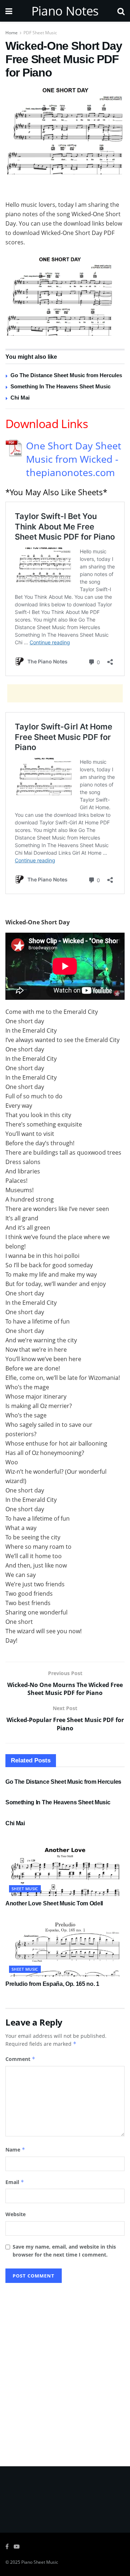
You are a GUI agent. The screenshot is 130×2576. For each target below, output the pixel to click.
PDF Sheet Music (40, 33)
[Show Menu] (9, 11)
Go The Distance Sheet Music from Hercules (66, 375)
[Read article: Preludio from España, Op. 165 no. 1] (65, 1947)
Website (16, 2214)
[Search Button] (121, 11)
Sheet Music (25, 1889)
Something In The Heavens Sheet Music (60, 386)
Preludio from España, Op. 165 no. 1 (52, 1984)
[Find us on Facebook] (7, 2547)
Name (15, 2150)
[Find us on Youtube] (17, 2547)
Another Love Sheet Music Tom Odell (54, 1903)
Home (12, 33)
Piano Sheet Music (40, 2562)
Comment (20, 2059)
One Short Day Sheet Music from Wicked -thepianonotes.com (74, 459)
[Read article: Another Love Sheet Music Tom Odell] (65, 1866)
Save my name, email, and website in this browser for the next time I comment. (64, 2251)
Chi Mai (20, 398)
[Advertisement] (65, 189)
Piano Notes (65, 11)
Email (15, 2182)
